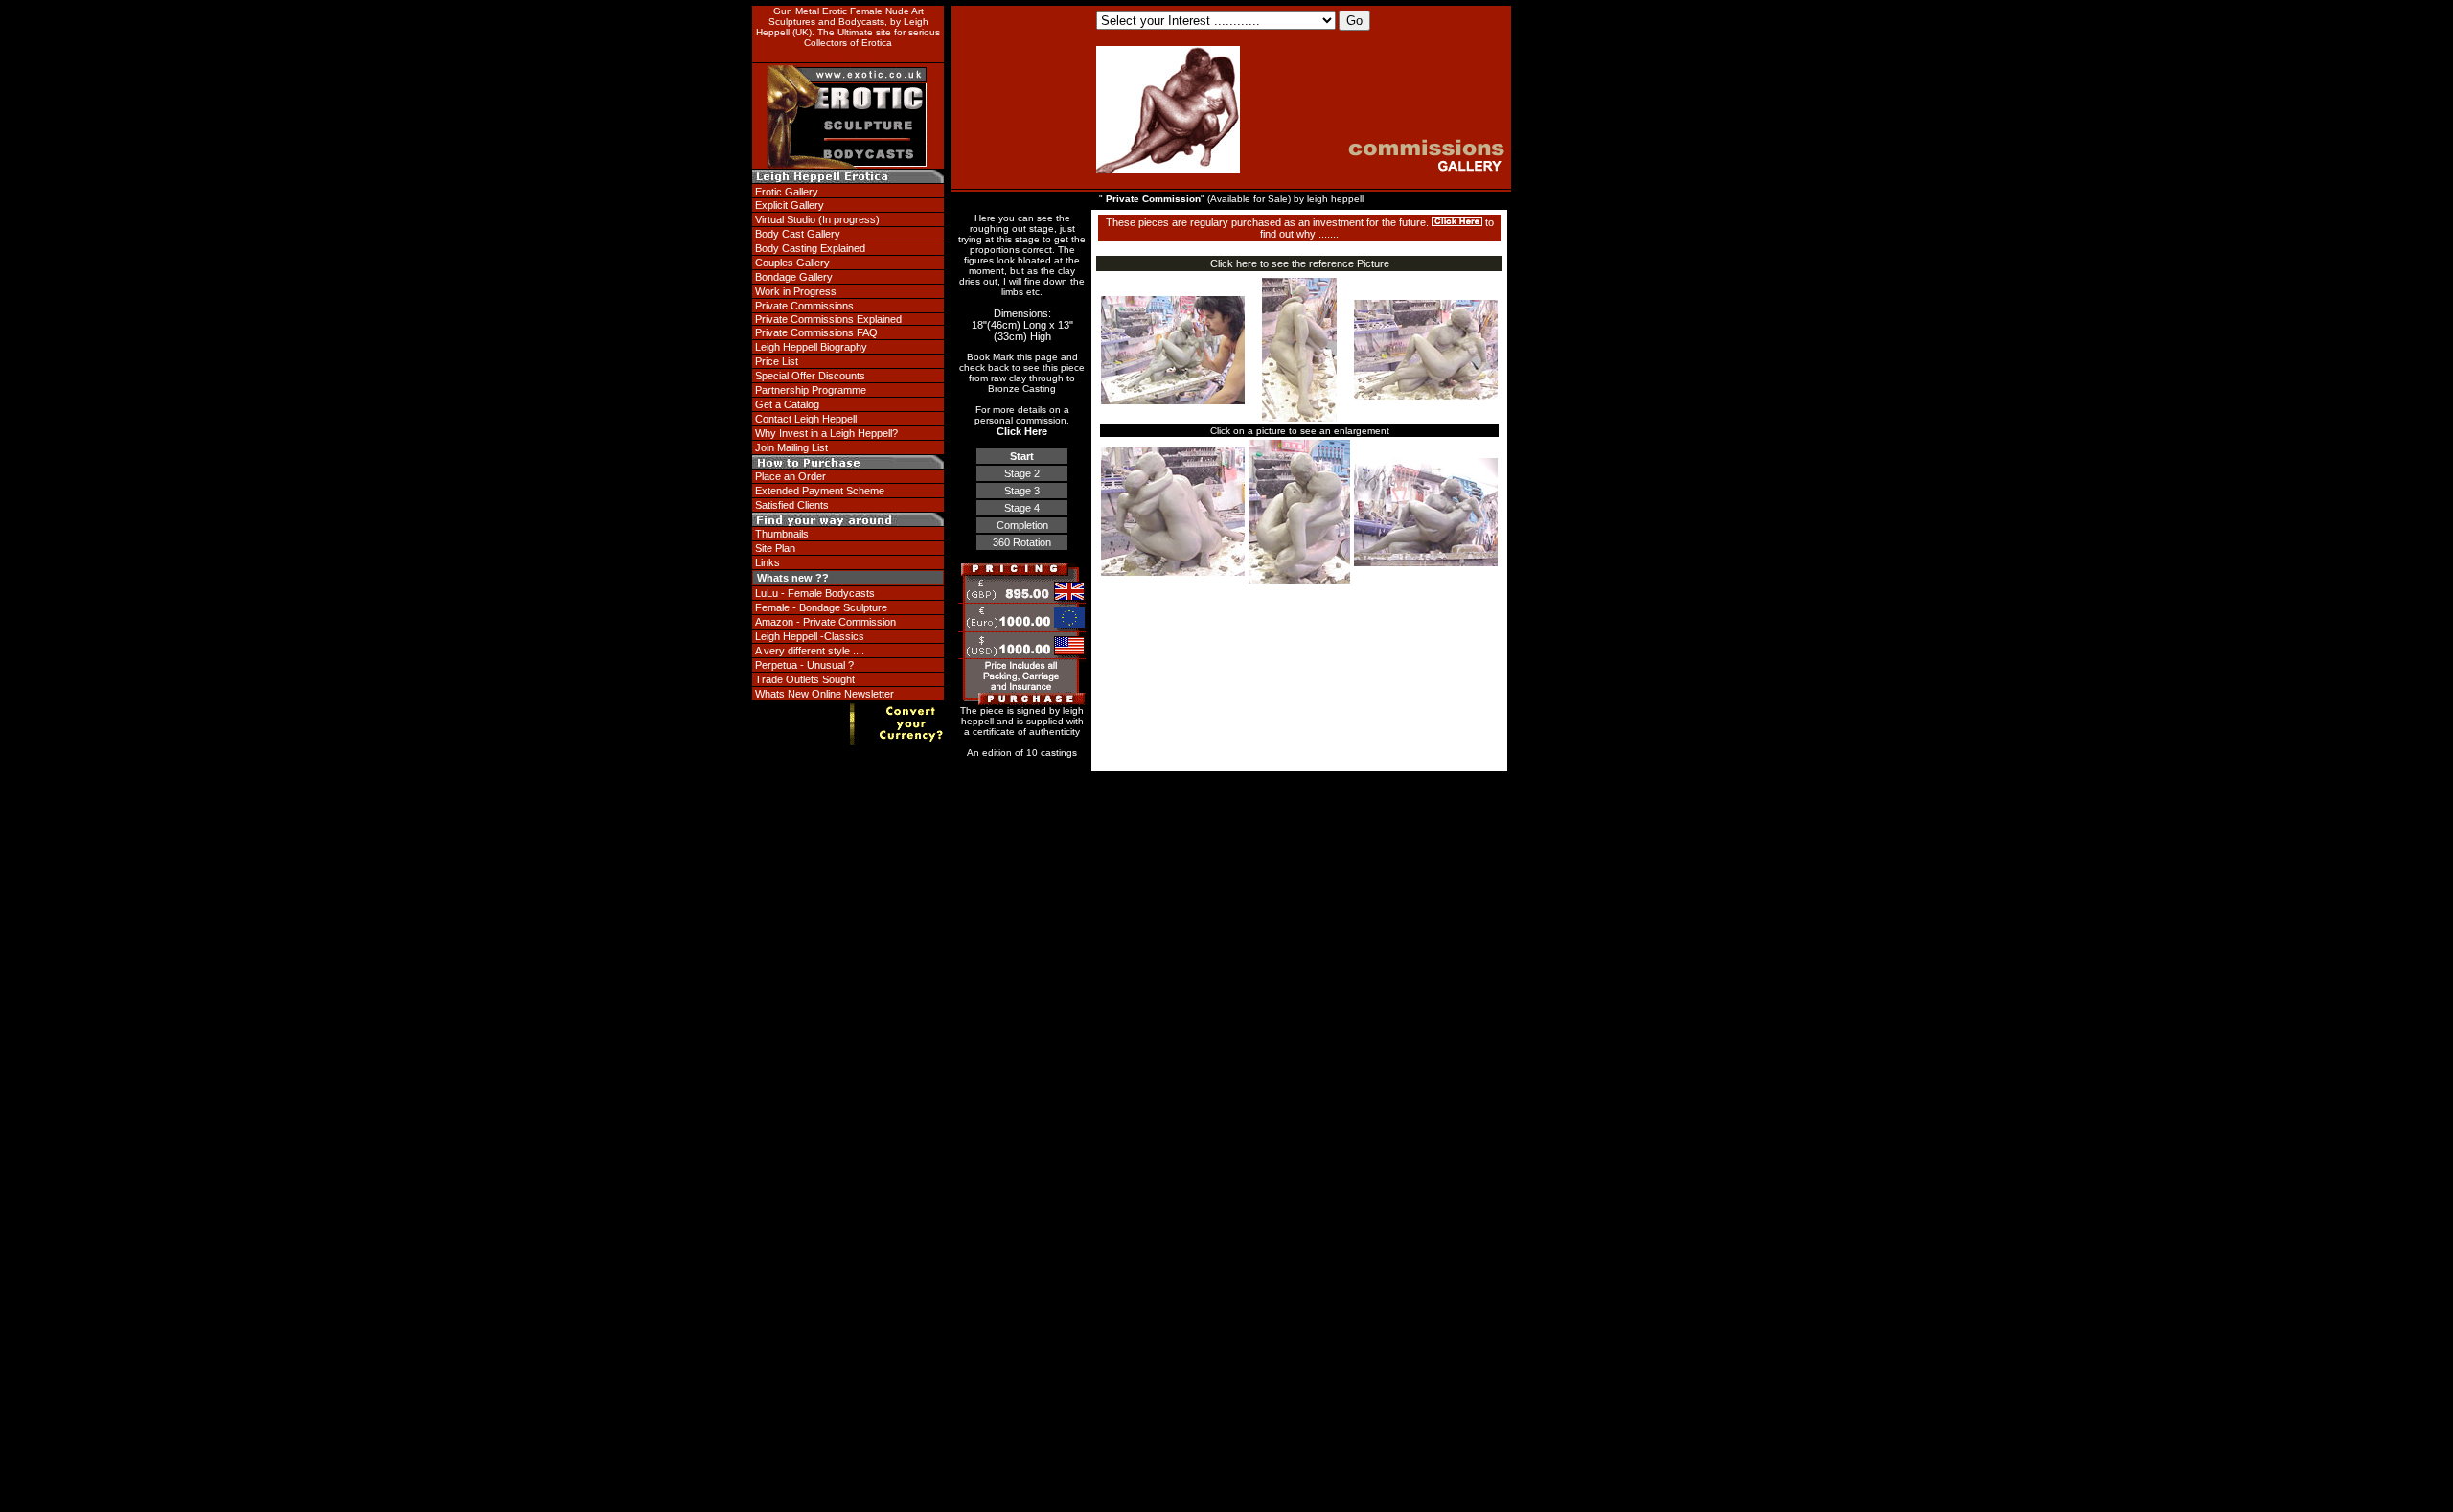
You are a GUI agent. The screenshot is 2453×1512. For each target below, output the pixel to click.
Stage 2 (1022, 473)
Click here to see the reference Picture (1300, 263)
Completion (1022, 525)
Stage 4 (1022, 508)
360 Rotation (1022, 542)
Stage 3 (1022, 491)
